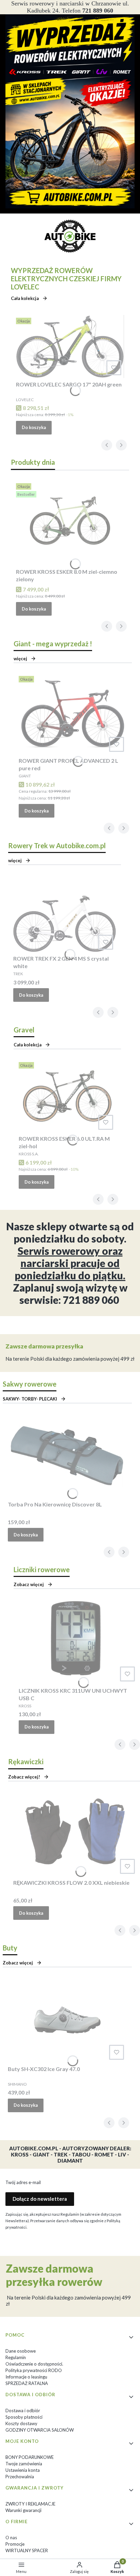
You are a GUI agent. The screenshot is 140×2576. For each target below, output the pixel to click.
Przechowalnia (20, 2477)
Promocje (15, 2544)
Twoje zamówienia (24, 2464)
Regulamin (16, 2357)
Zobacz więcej (18, 1963)
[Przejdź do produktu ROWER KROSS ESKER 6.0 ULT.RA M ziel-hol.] (67, 1096)
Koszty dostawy (21, 2423)
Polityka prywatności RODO (34, 2370)
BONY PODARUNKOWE (30, 2457)
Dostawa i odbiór (23, 2411)
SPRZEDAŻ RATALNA (27, 2383)
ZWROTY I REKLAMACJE (30, 2504)
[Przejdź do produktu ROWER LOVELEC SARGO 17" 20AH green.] (70, 346)
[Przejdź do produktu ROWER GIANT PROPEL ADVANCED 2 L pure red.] (73, 714)
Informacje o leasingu (26, 2377)
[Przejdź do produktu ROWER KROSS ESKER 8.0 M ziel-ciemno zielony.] (70, 523)
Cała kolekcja (25, 298)
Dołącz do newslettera (40, 2199)
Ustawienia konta (23, 2470)
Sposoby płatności (24, 2417)
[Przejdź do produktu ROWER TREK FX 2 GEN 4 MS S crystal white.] (65, 914)
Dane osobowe (21, 2351)
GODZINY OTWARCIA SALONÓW (40, 2430)
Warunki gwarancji (23, 2510)
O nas (11, 2538)
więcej (20, 659)
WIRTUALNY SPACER (27, 2550)
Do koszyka (34, 427)
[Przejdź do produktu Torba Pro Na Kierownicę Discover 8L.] (67, 1456)
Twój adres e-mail (23, 2182)
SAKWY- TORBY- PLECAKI (30, 1399)
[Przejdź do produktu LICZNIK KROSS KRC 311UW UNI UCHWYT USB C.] (78, 1642)
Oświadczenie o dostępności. (34, 2364)
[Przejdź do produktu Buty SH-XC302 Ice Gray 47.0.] (67, 2020)
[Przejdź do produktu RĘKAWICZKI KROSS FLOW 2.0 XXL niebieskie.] (75, 1834)
